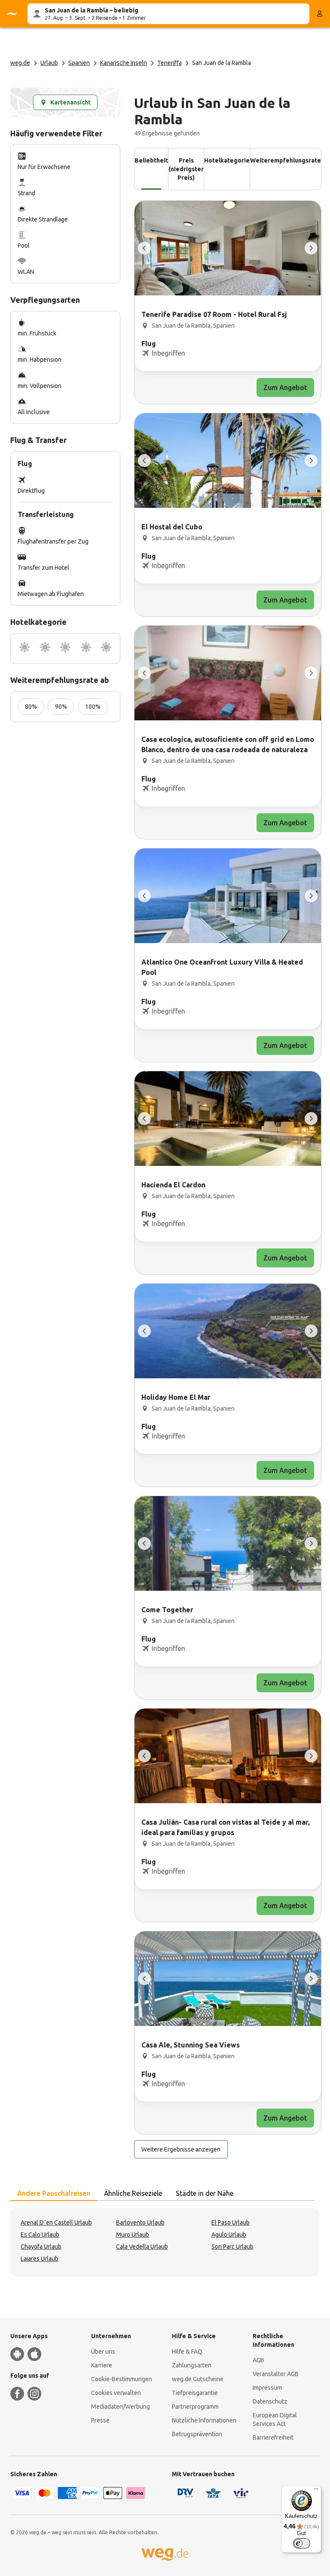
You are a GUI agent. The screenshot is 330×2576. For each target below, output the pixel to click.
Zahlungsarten (192, 2365)
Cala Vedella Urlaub (142, 2247)
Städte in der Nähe (205, 2193)
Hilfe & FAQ (187, 2352)
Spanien (79, 63)
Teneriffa (170, 63)
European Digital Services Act (275, 2419)
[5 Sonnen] (106, 648)
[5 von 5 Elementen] (144, 248)
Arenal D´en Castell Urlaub (56, 2222)
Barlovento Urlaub (140, 2222)
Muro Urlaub (133, 2235)
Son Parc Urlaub (232, 2247)
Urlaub (49, 63)
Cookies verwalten (116, 2393)
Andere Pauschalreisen (54, 2193)
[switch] (302, 2543)
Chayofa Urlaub (41, 2247)
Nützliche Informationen (204, 2420)
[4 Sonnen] (86, 648)
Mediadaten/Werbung (121, 2407)
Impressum (267, 2388)
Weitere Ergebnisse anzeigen (181, 2149)
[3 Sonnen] (65, 648)
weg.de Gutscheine (198, 2379)
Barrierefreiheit (273, 2438)
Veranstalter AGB (276, 2374)
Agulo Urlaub (229, 2235)
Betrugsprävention (197, 2434)
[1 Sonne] (24, 648)
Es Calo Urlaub (40, 2235)
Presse (100, 2420)
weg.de (20, 63)
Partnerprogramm (195, 2407)
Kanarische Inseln (124, 63)
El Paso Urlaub (231, 2222)
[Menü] (316, 2491)
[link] (228, 302)
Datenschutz (270, 2401)
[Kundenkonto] (320, 14)
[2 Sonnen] (45, 648)
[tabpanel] (165, 2242)
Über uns (103, 2352)
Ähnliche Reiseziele (133, 2193)
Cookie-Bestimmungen (122, 2379)
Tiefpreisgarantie (195, 2393)
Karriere (102, 2365)
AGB (258, 2360)
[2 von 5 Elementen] (311, 248)
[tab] (54, 2194)
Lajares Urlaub (40, 2259)
